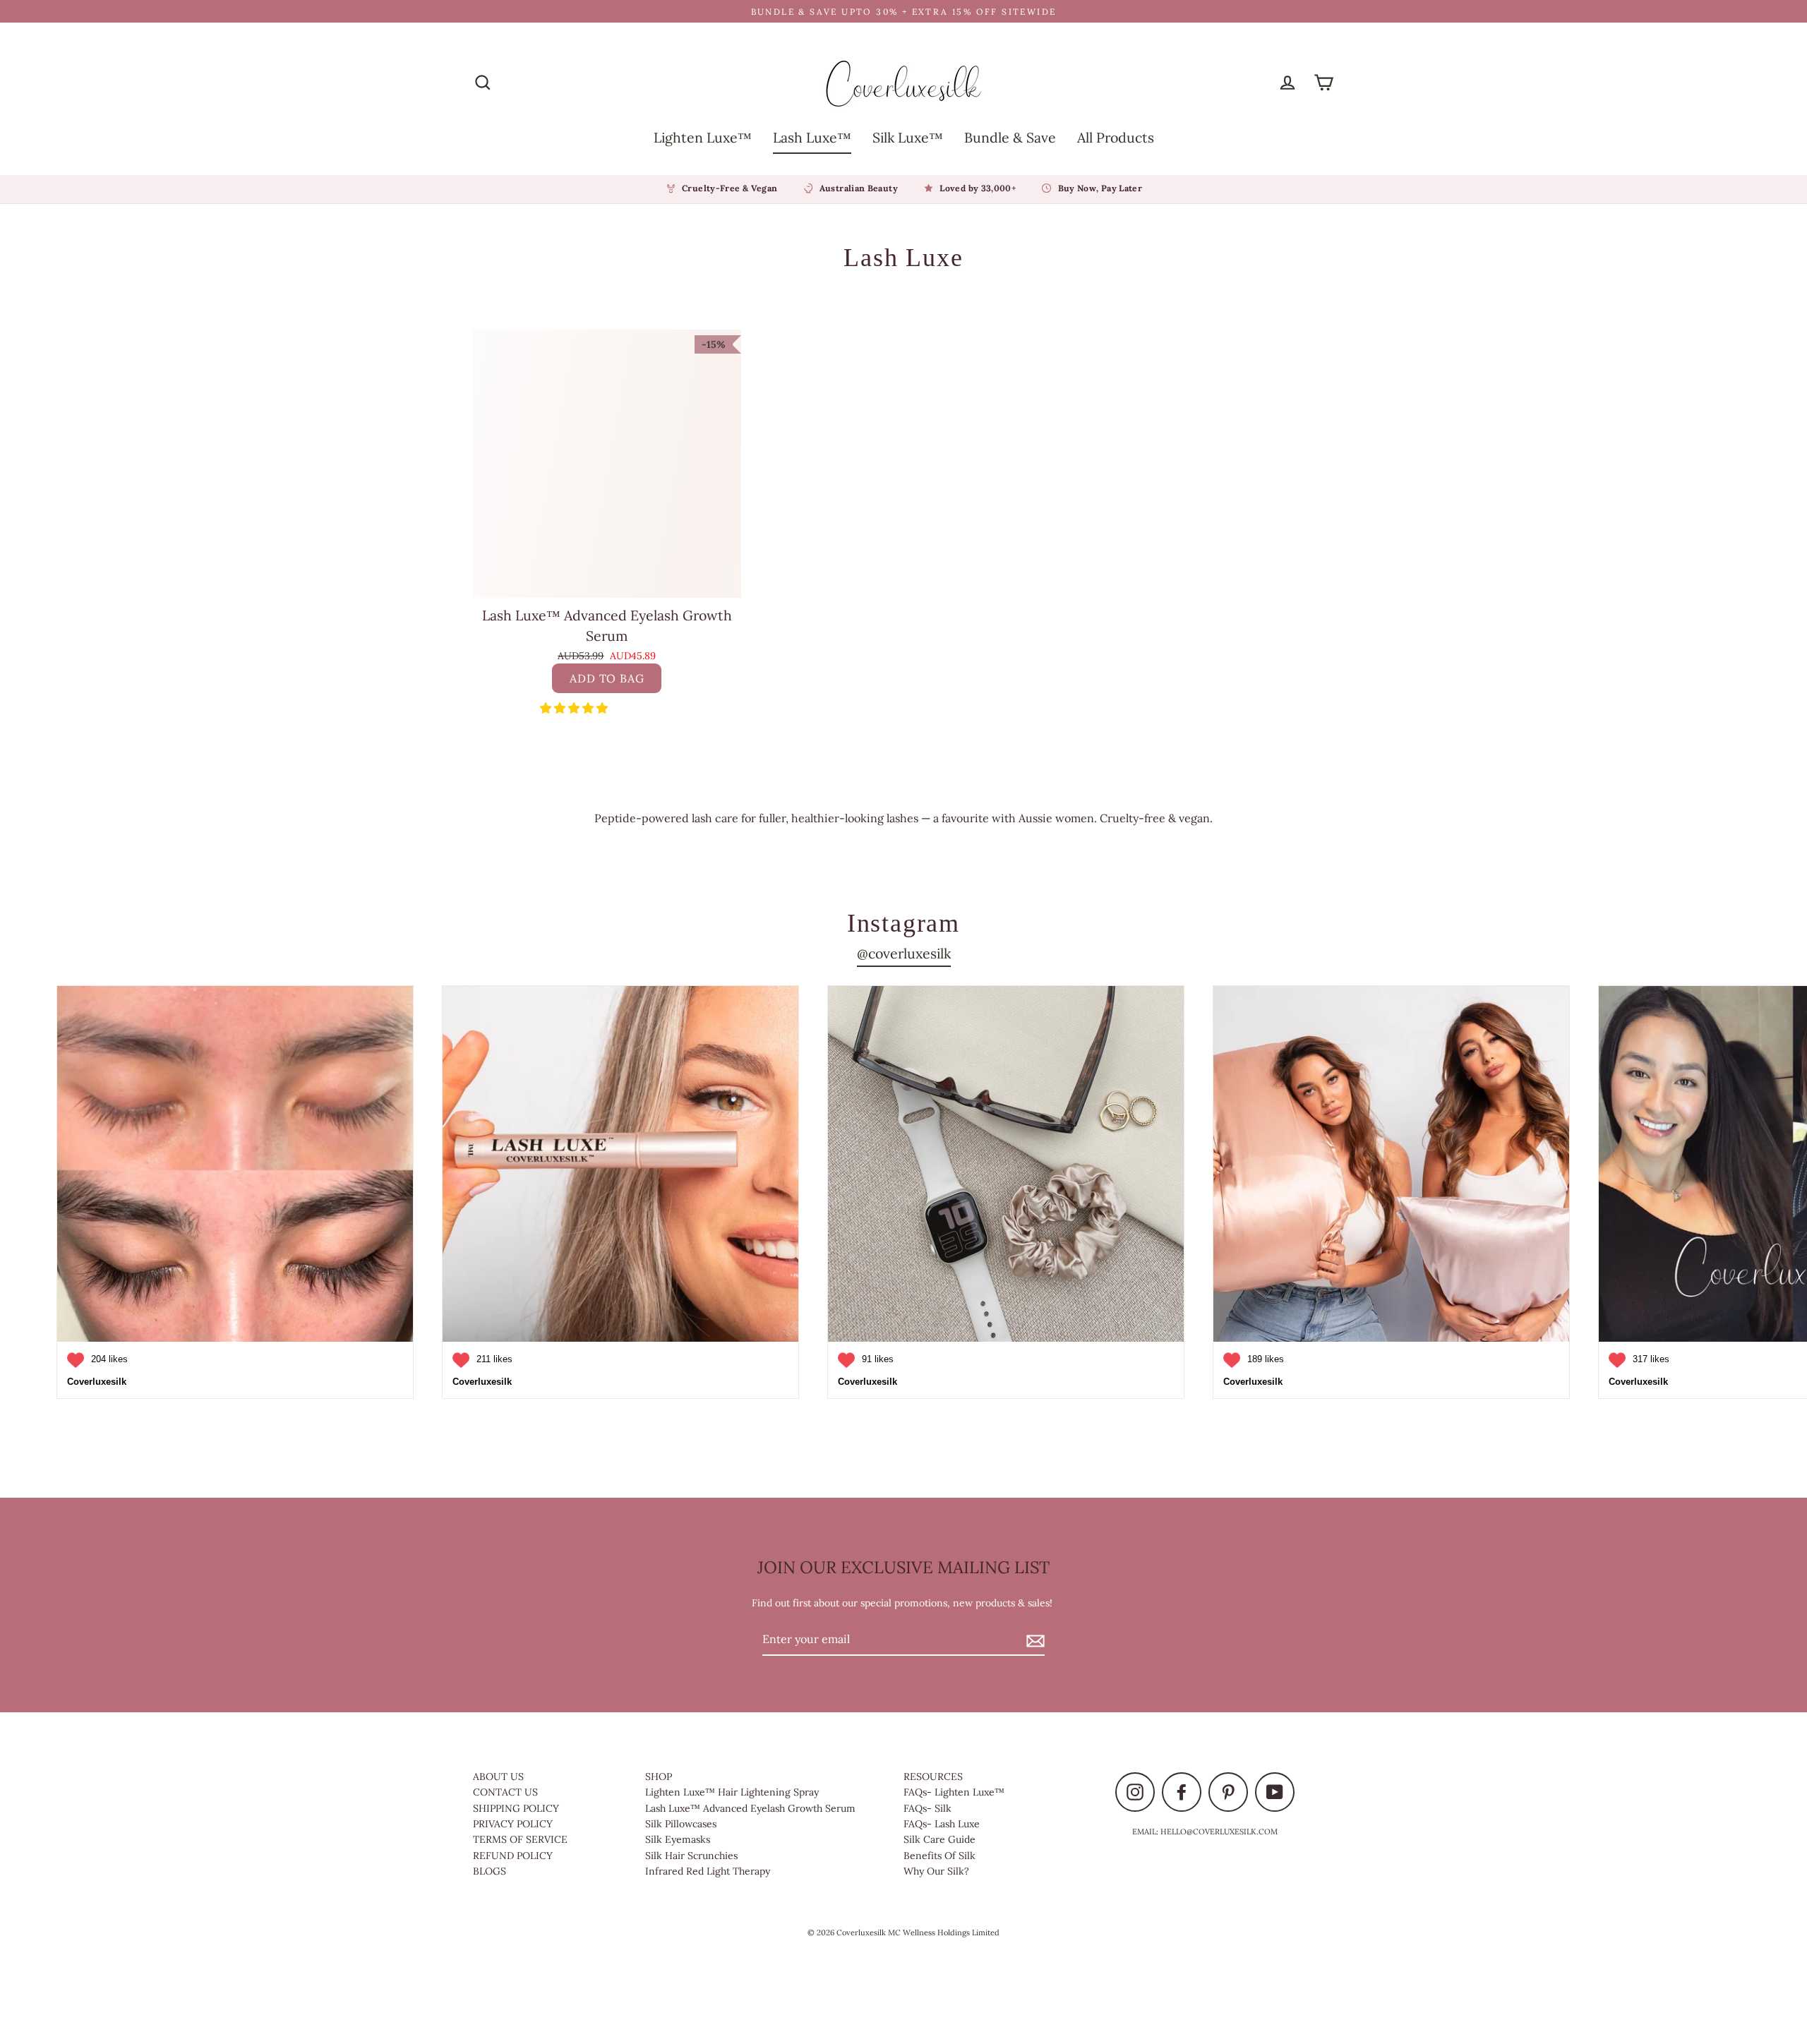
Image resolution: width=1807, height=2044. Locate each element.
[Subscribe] (1033, 1640)
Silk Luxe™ (908, 137)
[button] (575, 708)
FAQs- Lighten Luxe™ (954, 1792)
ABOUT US (498, 1777)
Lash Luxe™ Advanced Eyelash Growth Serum (750, 1808)
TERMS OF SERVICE (520, 1839)
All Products (1116, 137)
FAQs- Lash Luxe (942, 1824)
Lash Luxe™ (812, 137)
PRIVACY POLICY (513, 1824)
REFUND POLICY (513, 1856)
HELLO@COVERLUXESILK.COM (1219, 1832)
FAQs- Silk (927, 1808)
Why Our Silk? (936, 1871)
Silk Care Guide (939, 1839)
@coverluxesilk (904, 953)
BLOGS (490, 1871)
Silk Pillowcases (681, 1824)
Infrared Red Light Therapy (708, 1871)
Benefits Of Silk (939, 1856)
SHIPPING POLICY (516, 1808)
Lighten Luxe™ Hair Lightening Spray (732, 1792)
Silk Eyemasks (678, 1839)
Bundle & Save (1010, 137)
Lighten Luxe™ (703, 137)
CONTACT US (505, 1792)
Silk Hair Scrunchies (691, 1856)
